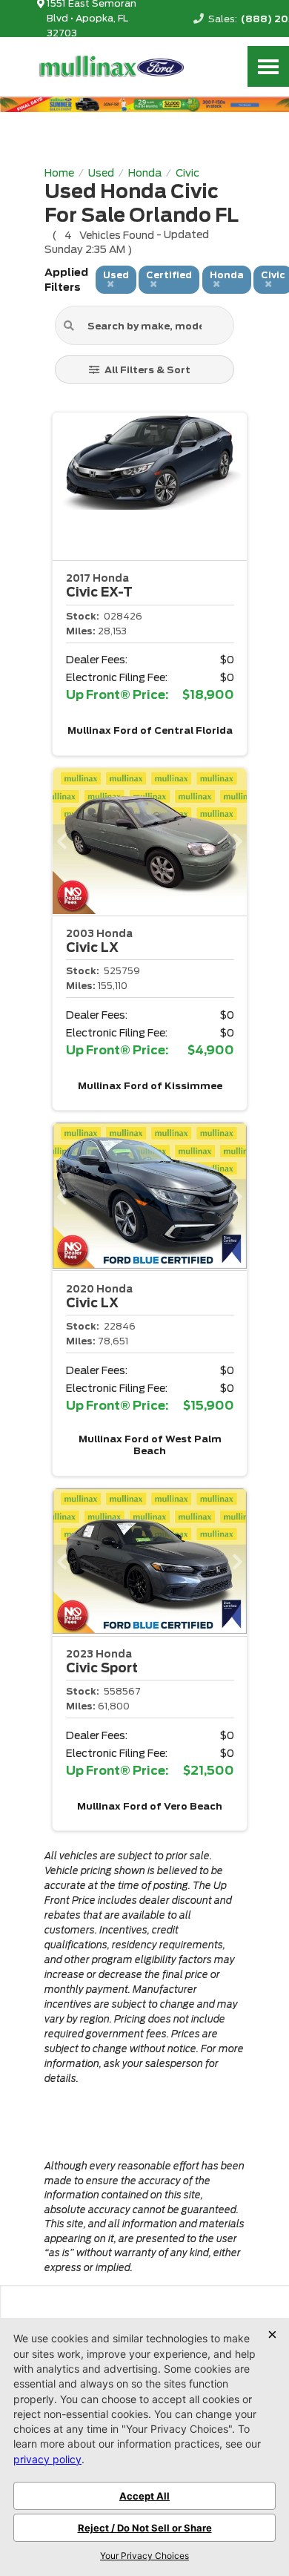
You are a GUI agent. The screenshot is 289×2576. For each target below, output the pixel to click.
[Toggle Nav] (268, 66)
